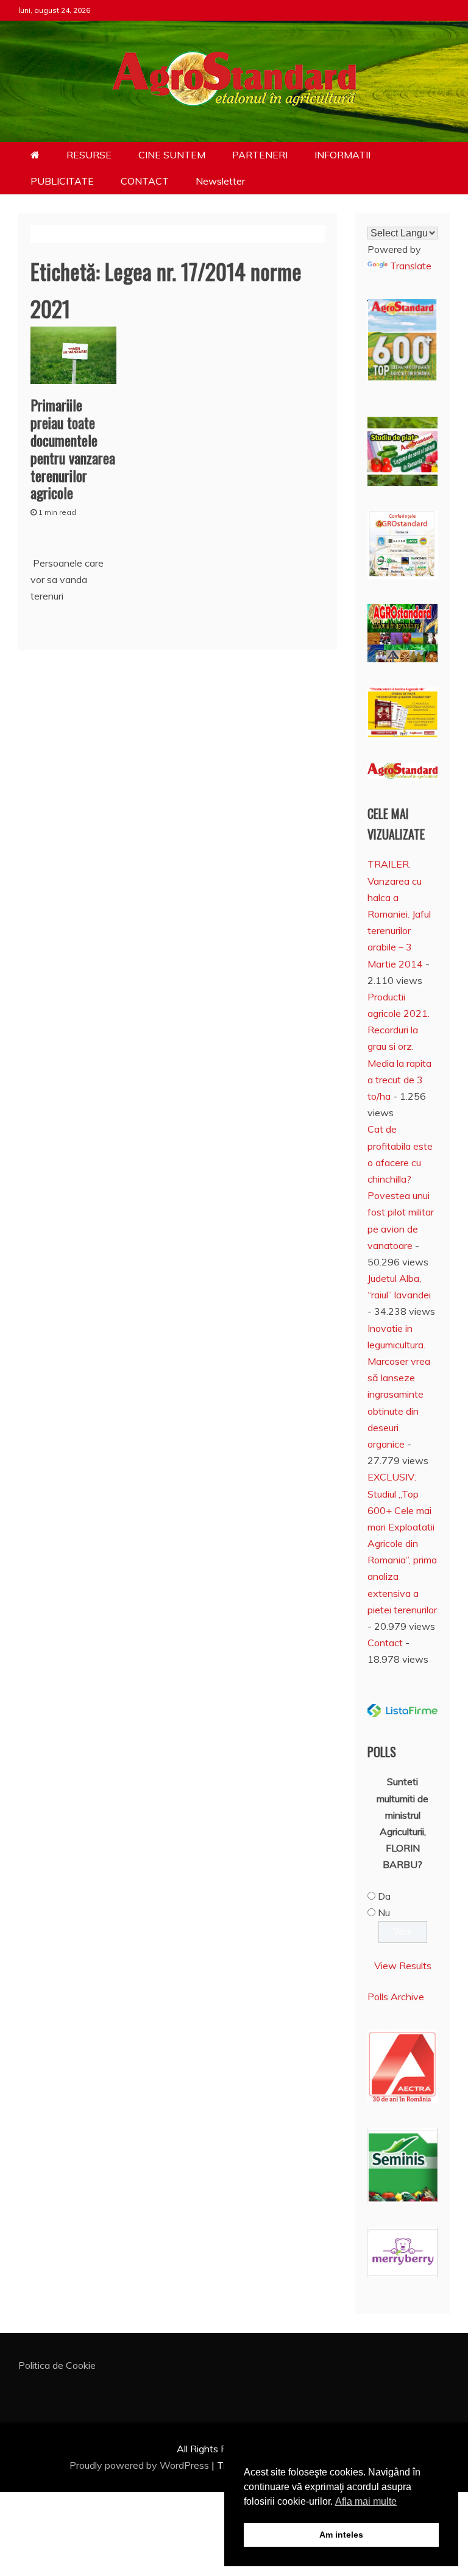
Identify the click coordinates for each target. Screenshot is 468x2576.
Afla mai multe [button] (366, 2501)
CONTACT (145, 181)
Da (384, 1896)
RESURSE (89, 155)
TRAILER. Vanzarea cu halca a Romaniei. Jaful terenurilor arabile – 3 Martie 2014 (399, 914)
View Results (403, 1966)
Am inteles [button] (341, 2535)
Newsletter (220, 181)
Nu (384, 1913)
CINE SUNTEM (172, 155)
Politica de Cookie (57, 2365)
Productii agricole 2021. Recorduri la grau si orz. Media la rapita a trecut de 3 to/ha (399, 1046)
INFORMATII (342, 155)
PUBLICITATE (62, 181)
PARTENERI (260, 155)
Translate (411, 266)
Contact (385, 1643)
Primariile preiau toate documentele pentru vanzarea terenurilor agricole (73, 448)
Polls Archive (396, 1997)
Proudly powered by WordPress (140, 2465)
